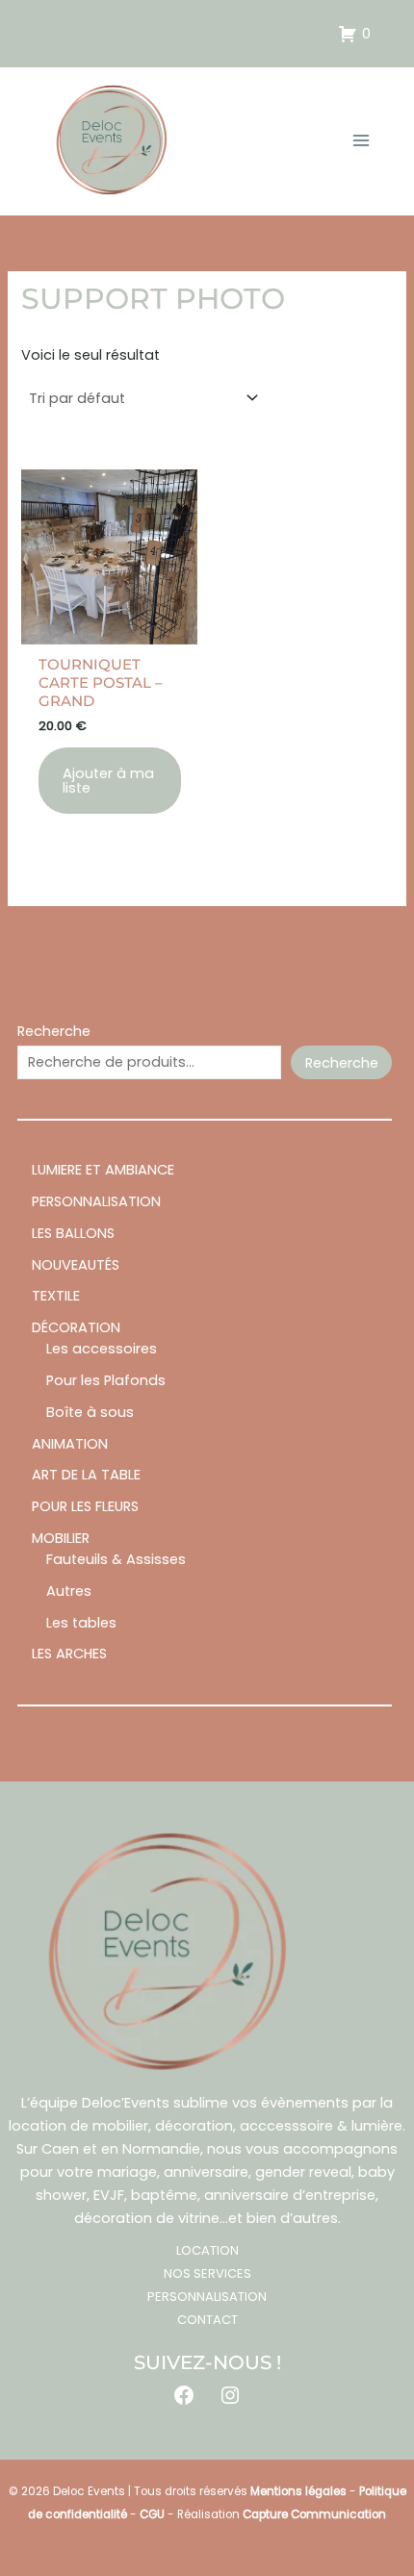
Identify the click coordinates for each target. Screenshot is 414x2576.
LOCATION (207, 2250)
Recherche (54, 1031)
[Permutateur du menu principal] (361, 140)
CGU (152, 2514)
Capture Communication (314, 2514)
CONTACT (207, 2320)
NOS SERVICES (207, 2273)
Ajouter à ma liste (108, 781)
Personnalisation (207, 2297)
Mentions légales (298, 2491)
